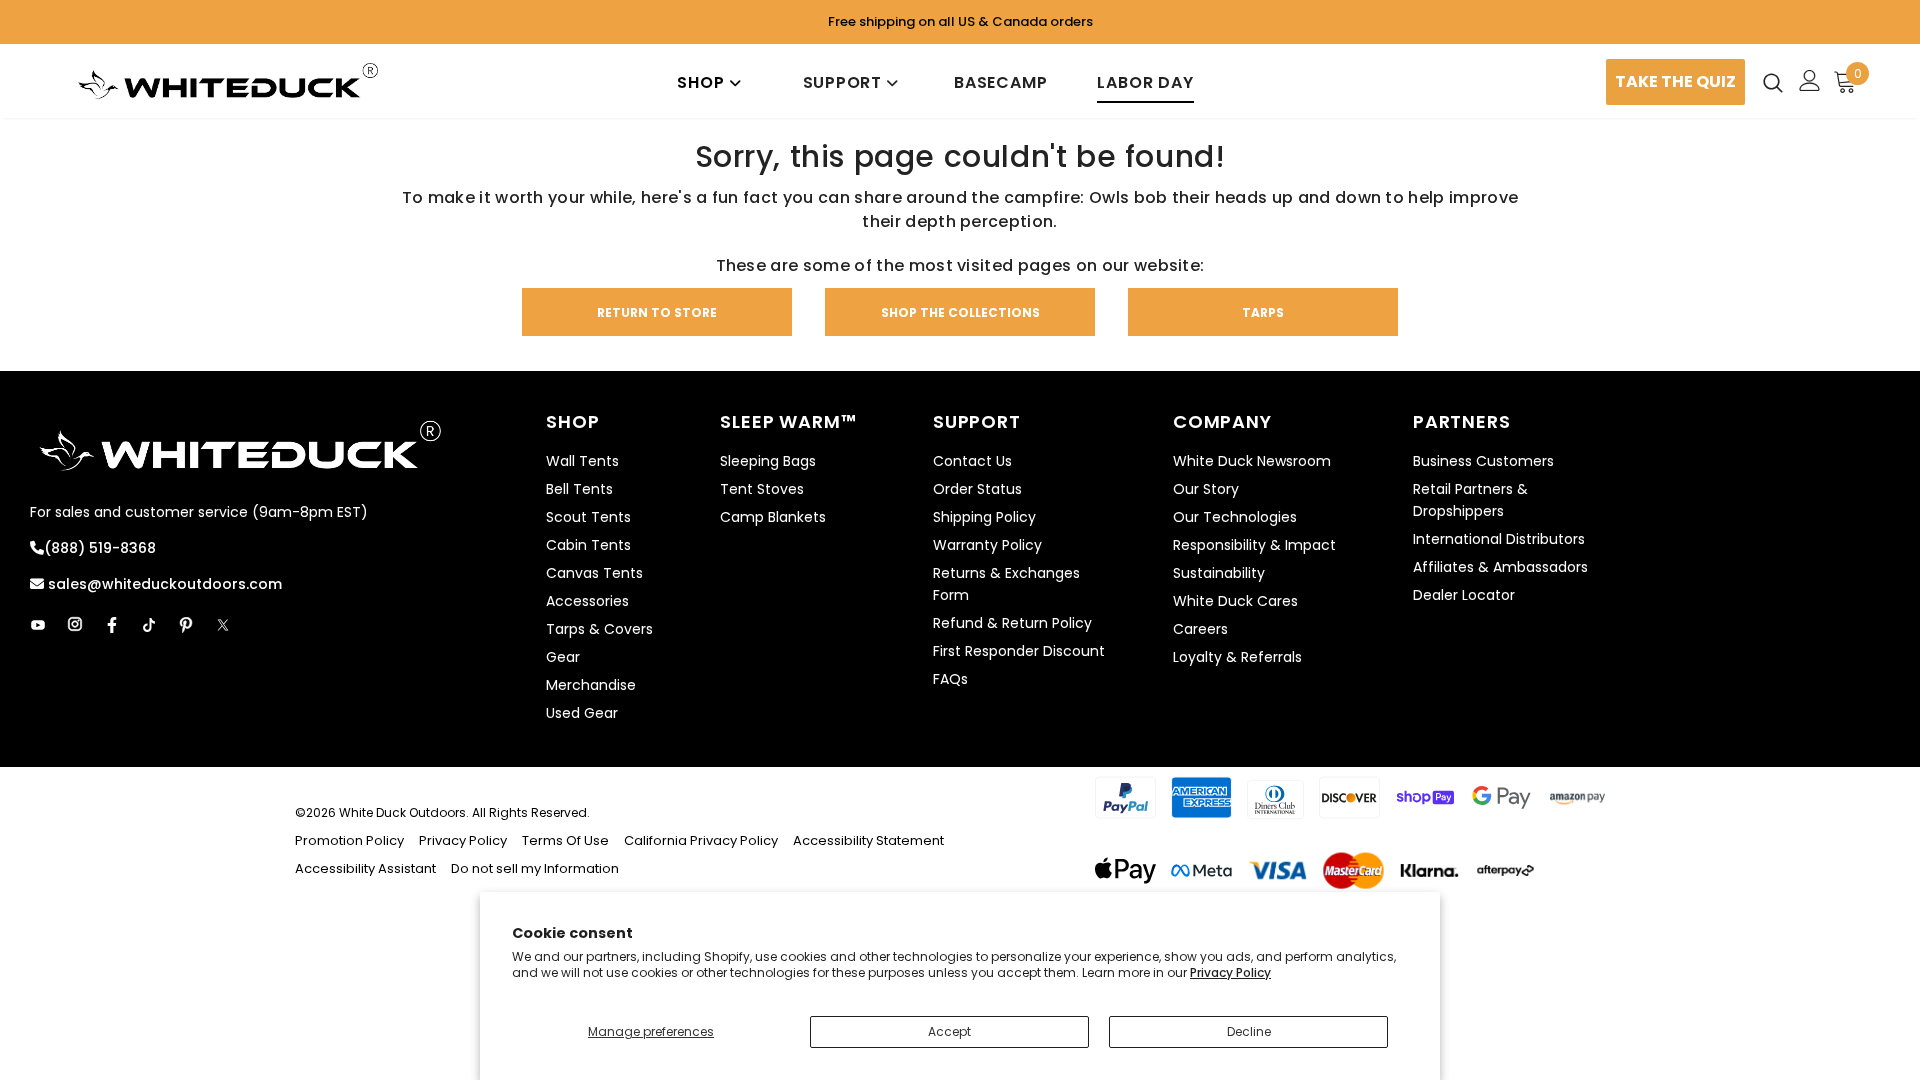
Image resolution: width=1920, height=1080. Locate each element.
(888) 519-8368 (100, 548)
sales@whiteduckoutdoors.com (163, 584)
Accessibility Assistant (365, 868)
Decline (1249, 1031)
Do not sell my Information (535, 868)
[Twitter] (223, 625)
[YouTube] (38, 625)
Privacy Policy (1230, 972)
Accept (949, 1031)
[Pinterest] (186, 625)
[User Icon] (1810, 80)
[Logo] (228, 81)
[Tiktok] (149, 625)
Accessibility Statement (868, 840)
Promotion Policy (351, 840)
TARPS (1263, 312)
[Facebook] (112, 625)
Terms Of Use (565, 840)
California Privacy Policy (701, 840)
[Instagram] (75, 625)
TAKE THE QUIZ (1675, 81)
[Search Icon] (1773, 82)
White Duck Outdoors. (404, 812)
